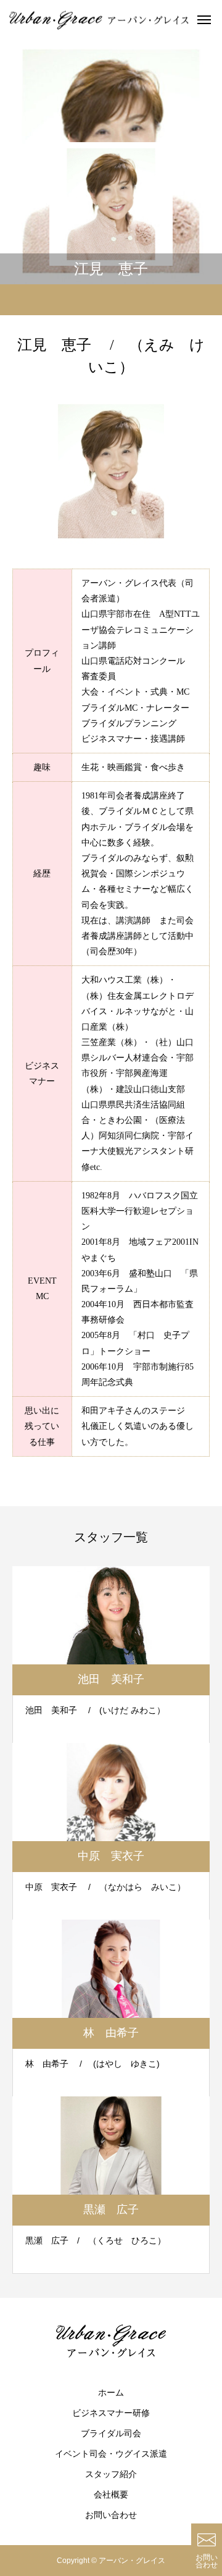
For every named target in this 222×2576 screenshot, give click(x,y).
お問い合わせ (111, 2515)
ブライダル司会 (111, 2433)
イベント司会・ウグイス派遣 (111, 2454)
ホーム (111, 2392)
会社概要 (111, 2494)
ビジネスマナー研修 (111, 2413)
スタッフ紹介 (111, 2474)
